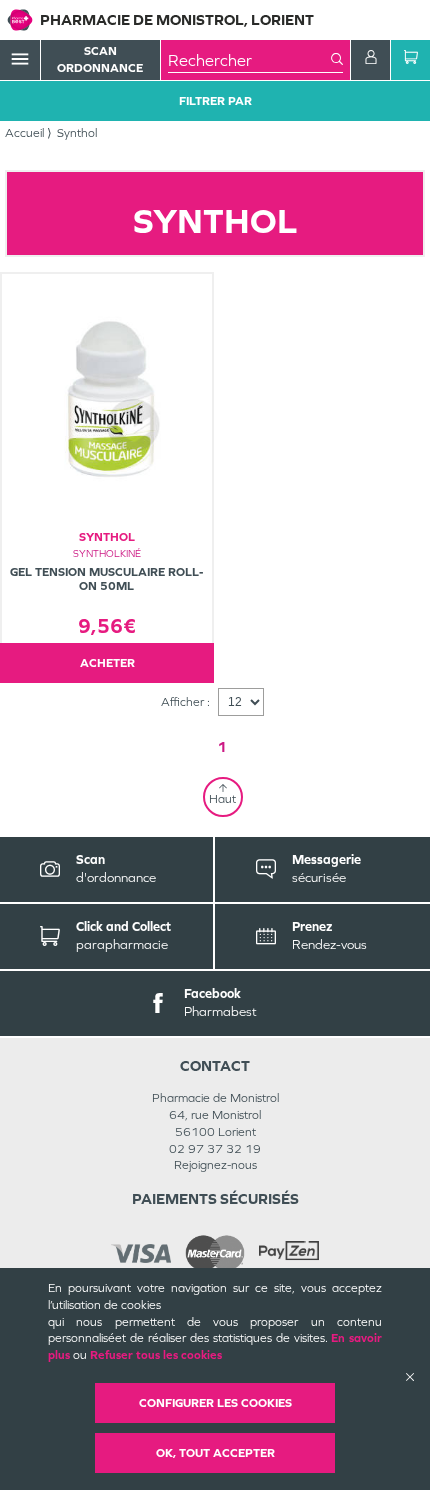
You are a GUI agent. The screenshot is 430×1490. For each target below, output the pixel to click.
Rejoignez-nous (215, 1165)
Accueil (24, 133)
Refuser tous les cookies (156, 1355)
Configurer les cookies (215, 1403)
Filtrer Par (215, 101)
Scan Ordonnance (100, 59)
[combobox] (249, 60)
